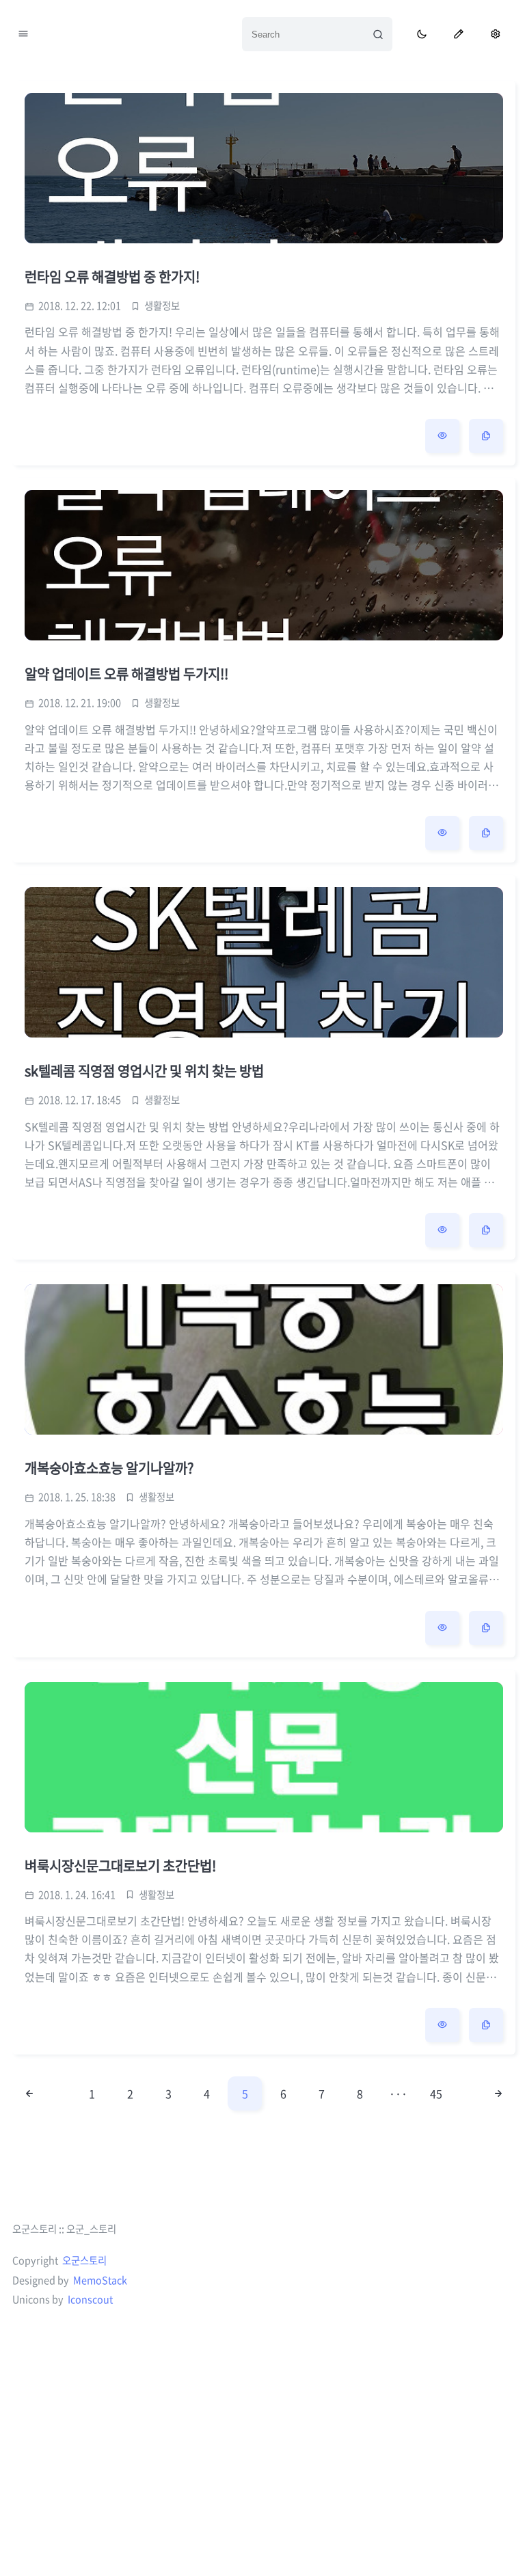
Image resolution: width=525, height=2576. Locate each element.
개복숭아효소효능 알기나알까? (109, 1468)
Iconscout (90, 2299)
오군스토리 (84, 2260)
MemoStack (100, 2280)
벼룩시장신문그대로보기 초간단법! (120, 1866)
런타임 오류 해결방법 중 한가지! (112, 276)
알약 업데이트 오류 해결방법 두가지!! (126, 674)
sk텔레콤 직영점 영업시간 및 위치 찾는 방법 (144, 1071)
